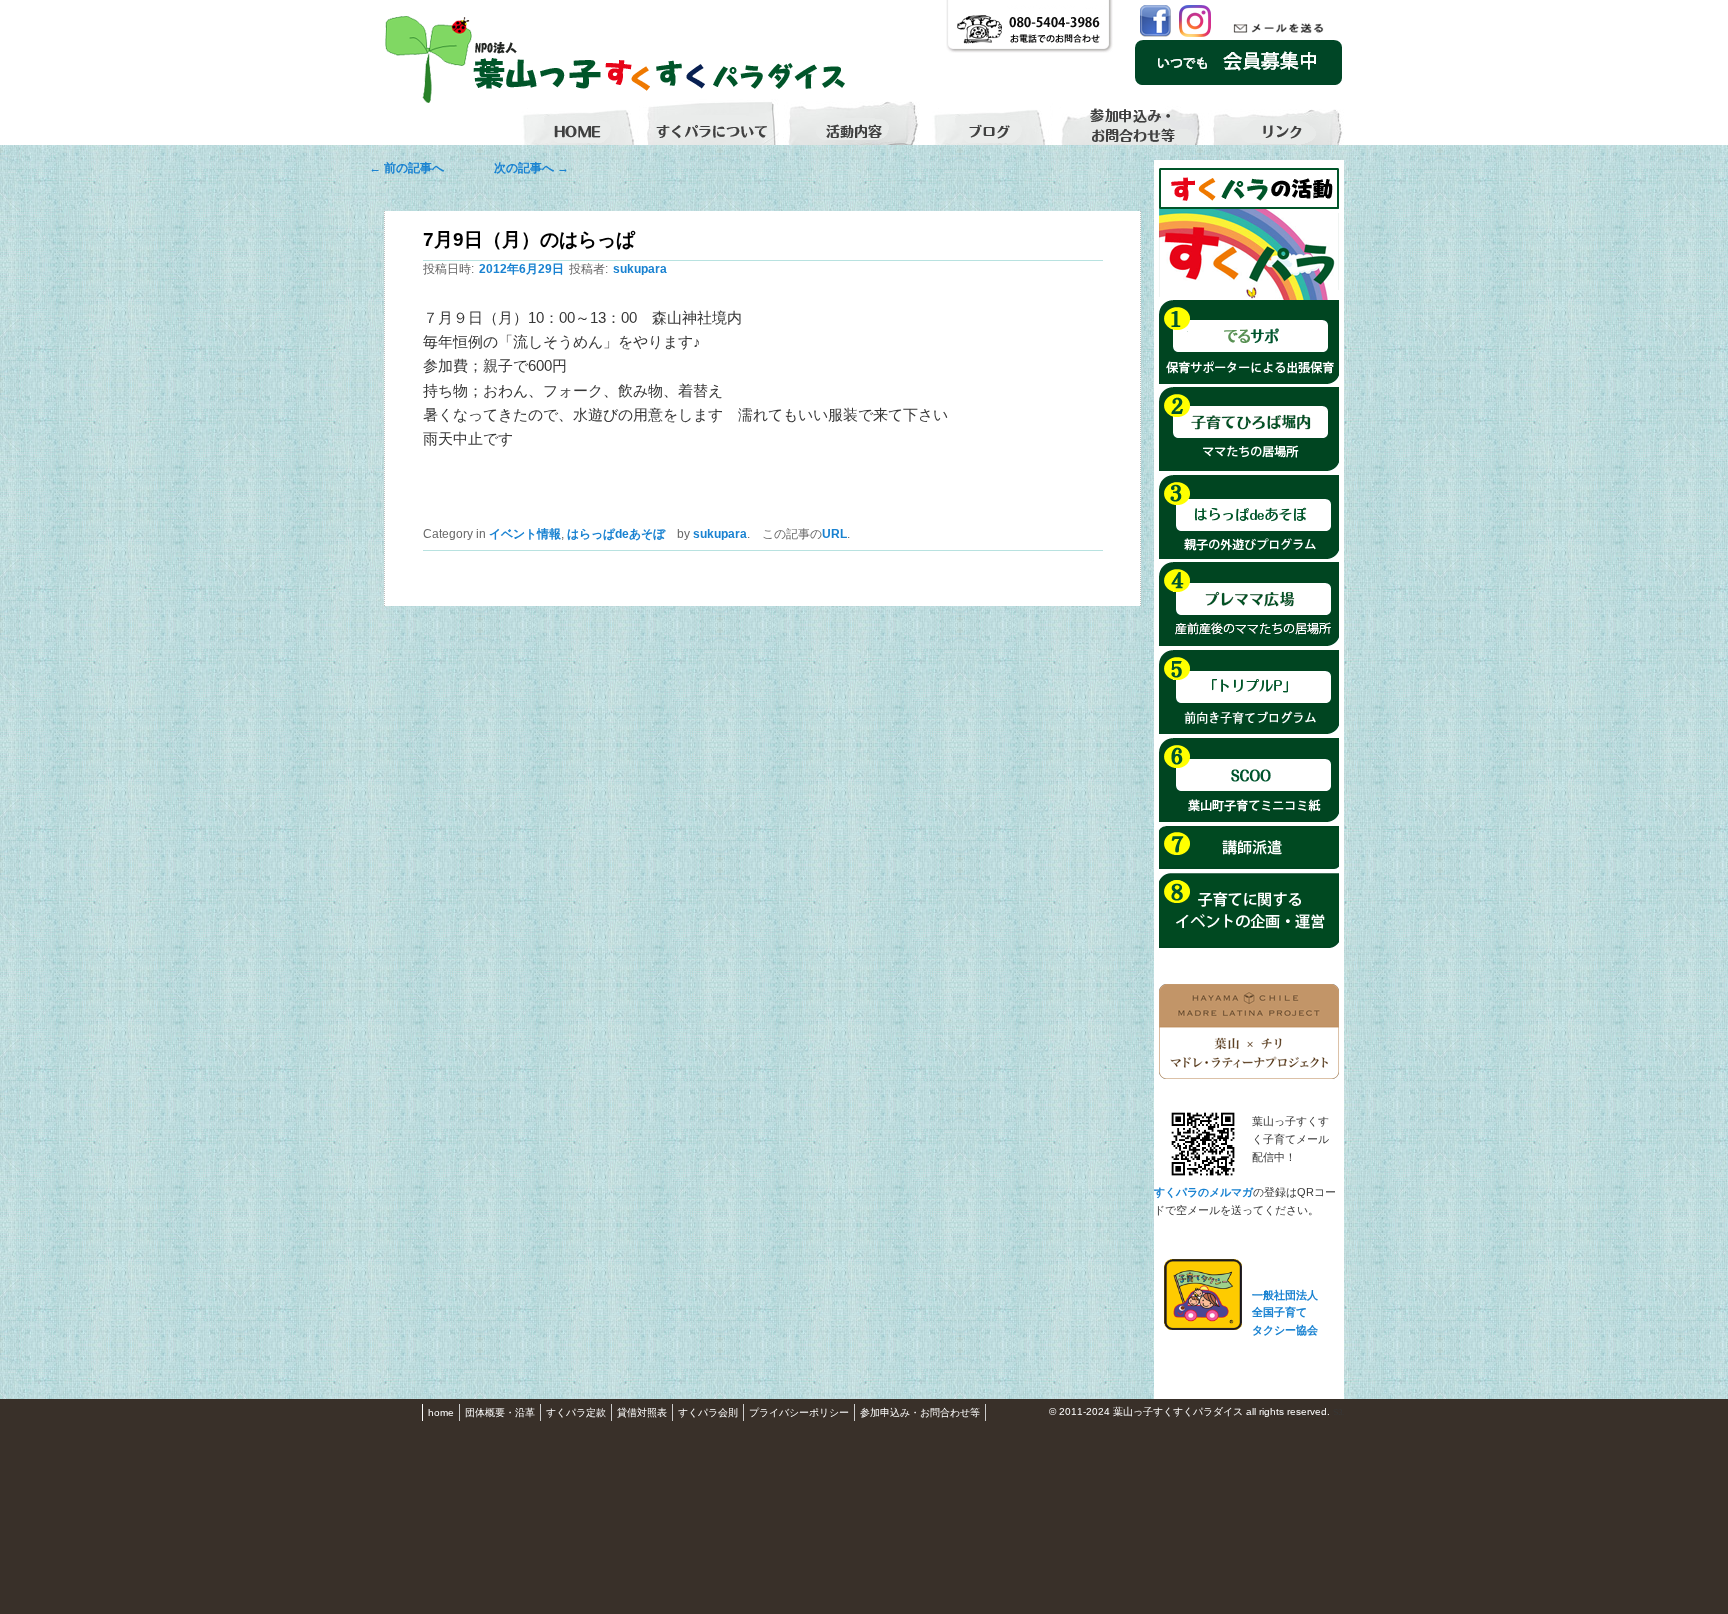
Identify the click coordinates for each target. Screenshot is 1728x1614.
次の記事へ (525, 168)
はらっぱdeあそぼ (616, 534)
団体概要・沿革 (500, 1412)
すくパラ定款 (576, 1412)
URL (834, 534)
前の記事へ (412, 168)
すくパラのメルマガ (1203, 1192)
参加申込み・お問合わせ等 (920, 1412)
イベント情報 (525, 534)
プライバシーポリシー (799, 1412)
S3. (1338, 1412)
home (441, 1412)
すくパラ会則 (708, 1412)
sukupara (640, 269)
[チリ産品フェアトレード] (1249, 1075)
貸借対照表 (642, 1412)
